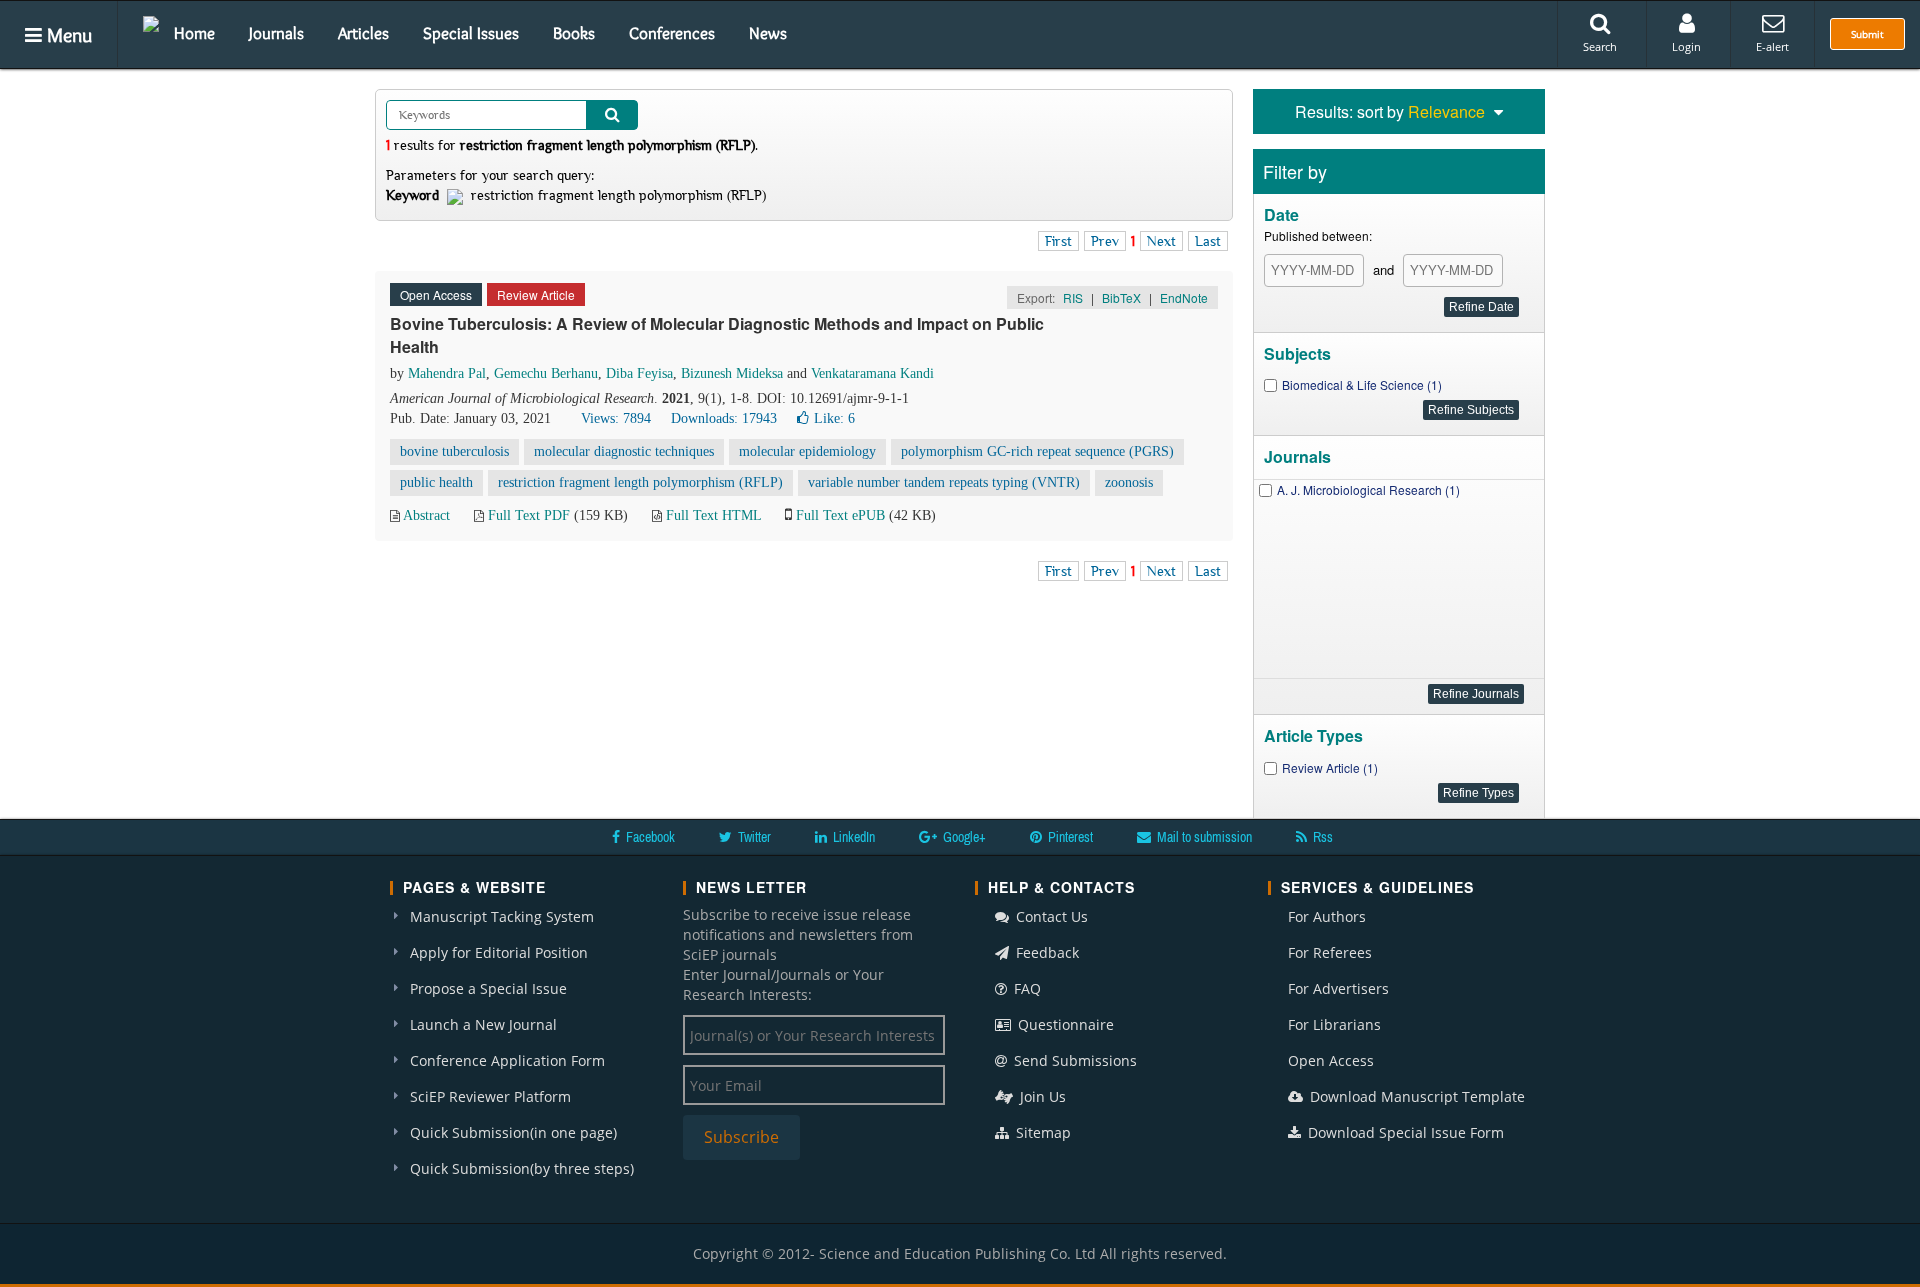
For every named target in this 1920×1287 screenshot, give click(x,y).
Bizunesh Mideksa (732, 373)
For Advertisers (1338, 988)
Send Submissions (1073, 1060)
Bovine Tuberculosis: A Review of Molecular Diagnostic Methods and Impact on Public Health (717, 335)
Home (194, 33)
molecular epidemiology (807, 451)
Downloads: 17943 (724, 418)
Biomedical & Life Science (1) (1362, 384)
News (768, 33)
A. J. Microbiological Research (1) (1368, 489)
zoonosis (1129, 482)
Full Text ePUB (840, 515)
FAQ (1025, 988)
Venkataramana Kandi (872, 373)
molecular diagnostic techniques (624, 451)
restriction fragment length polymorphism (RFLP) (640, 482)
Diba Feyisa (639, 373)
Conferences (672, 33)
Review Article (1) (1330, 767)
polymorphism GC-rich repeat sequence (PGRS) (1037, 451)
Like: (834, 418)
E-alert (1772, 46)
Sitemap (1041, 1132)
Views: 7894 (616, 418)
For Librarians (1334, 1024)
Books (574, 33)
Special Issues (471, 33)
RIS (1073, 297)
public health (436, 482)
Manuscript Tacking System (502, 916)
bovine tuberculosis (454, 451)
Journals (276, 33)
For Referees (1330, 952)
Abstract (426, 515)
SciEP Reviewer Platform (490, 1096)
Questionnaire (1064, 1024)
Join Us (1041, 1096)
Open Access (1331, 1060)
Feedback (1045, 952)
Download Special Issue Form (1404, 1132)
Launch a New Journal (483, 1024)
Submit (1867, 34)
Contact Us (1050, 916)
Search (1600, 46)
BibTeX (1121, 297)
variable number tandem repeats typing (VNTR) (944, 482)
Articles (363, 33)
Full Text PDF (529, 515)
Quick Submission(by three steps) (522, 1168)
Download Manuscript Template (1415, 1096)
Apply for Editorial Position (499, 952)
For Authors (1327, 916)
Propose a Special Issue (488, 988)
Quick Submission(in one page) (513, 1132)
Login (1686, 46)
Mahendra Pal (447, 373)
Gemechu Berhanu (546, 373)
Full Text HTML (713, 515)
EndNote (1184, 297)
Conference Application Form (507, 1060)
